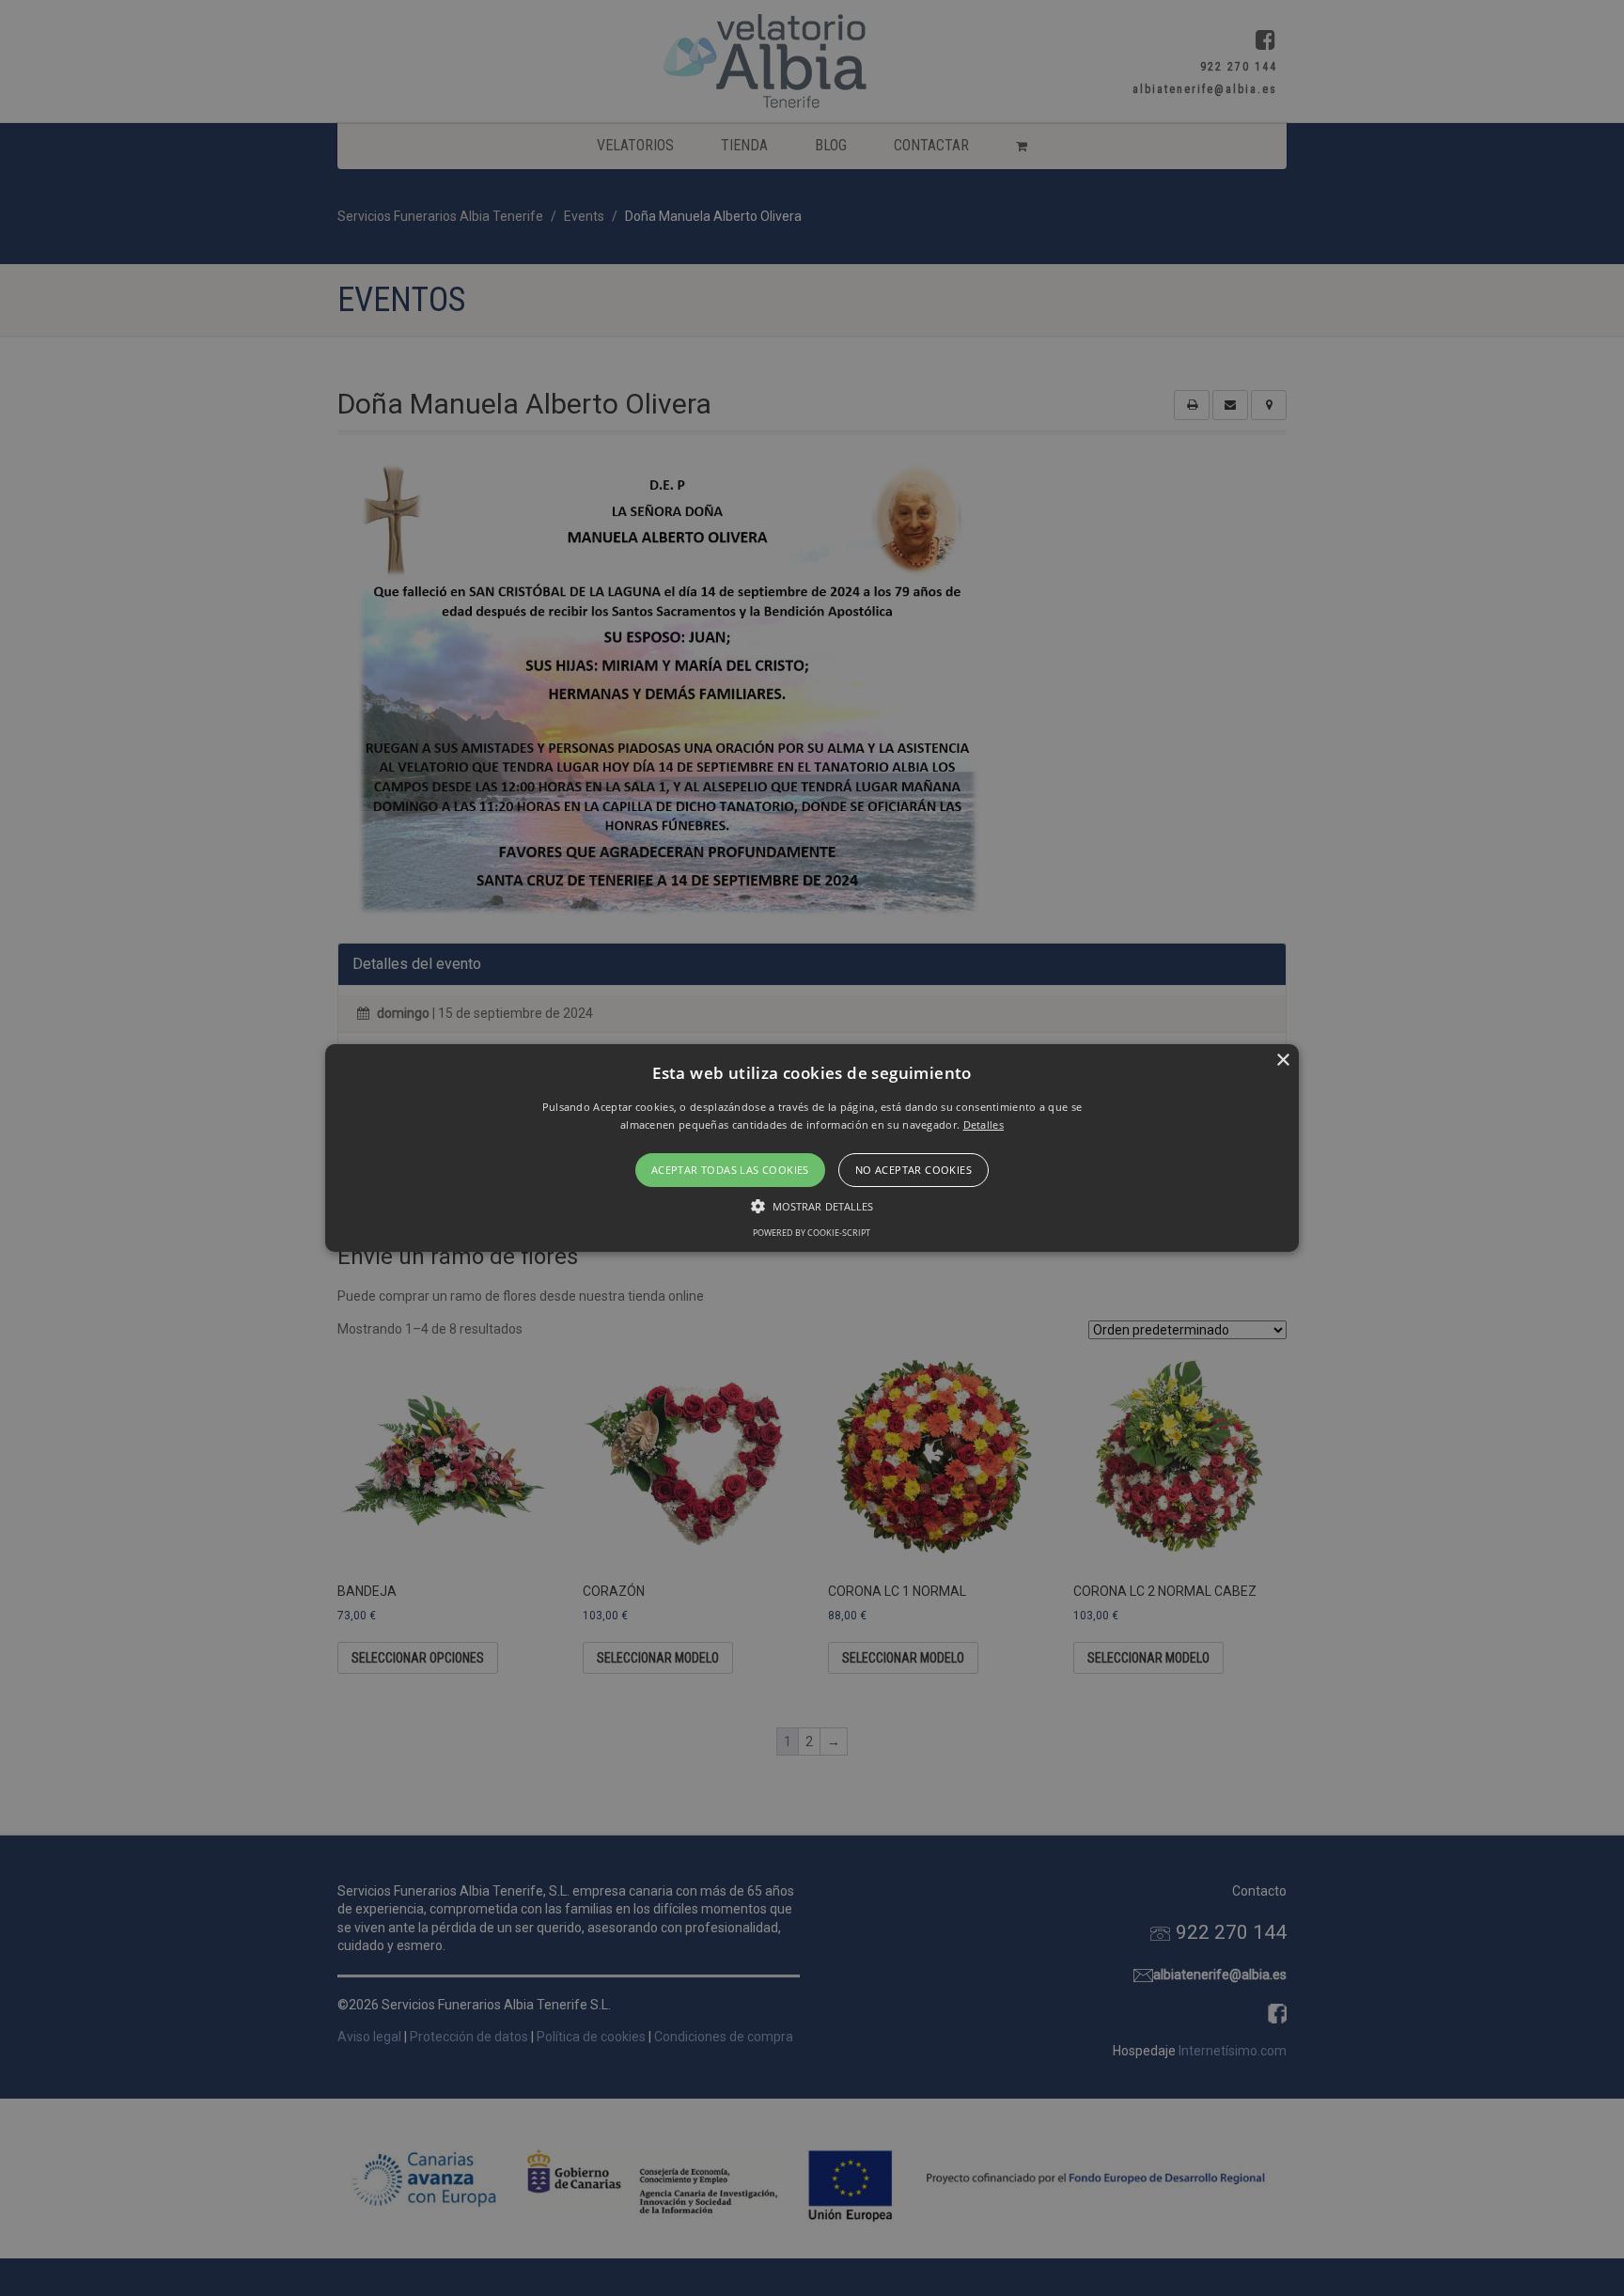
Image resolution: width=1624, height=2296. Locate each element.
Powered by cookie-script (812, 1233)
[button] (812, 1148)
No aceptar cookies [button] (913, 1170)
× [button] (1282, 1061)
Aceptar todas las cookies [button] (730, 1170)
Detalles (984, 1125)
